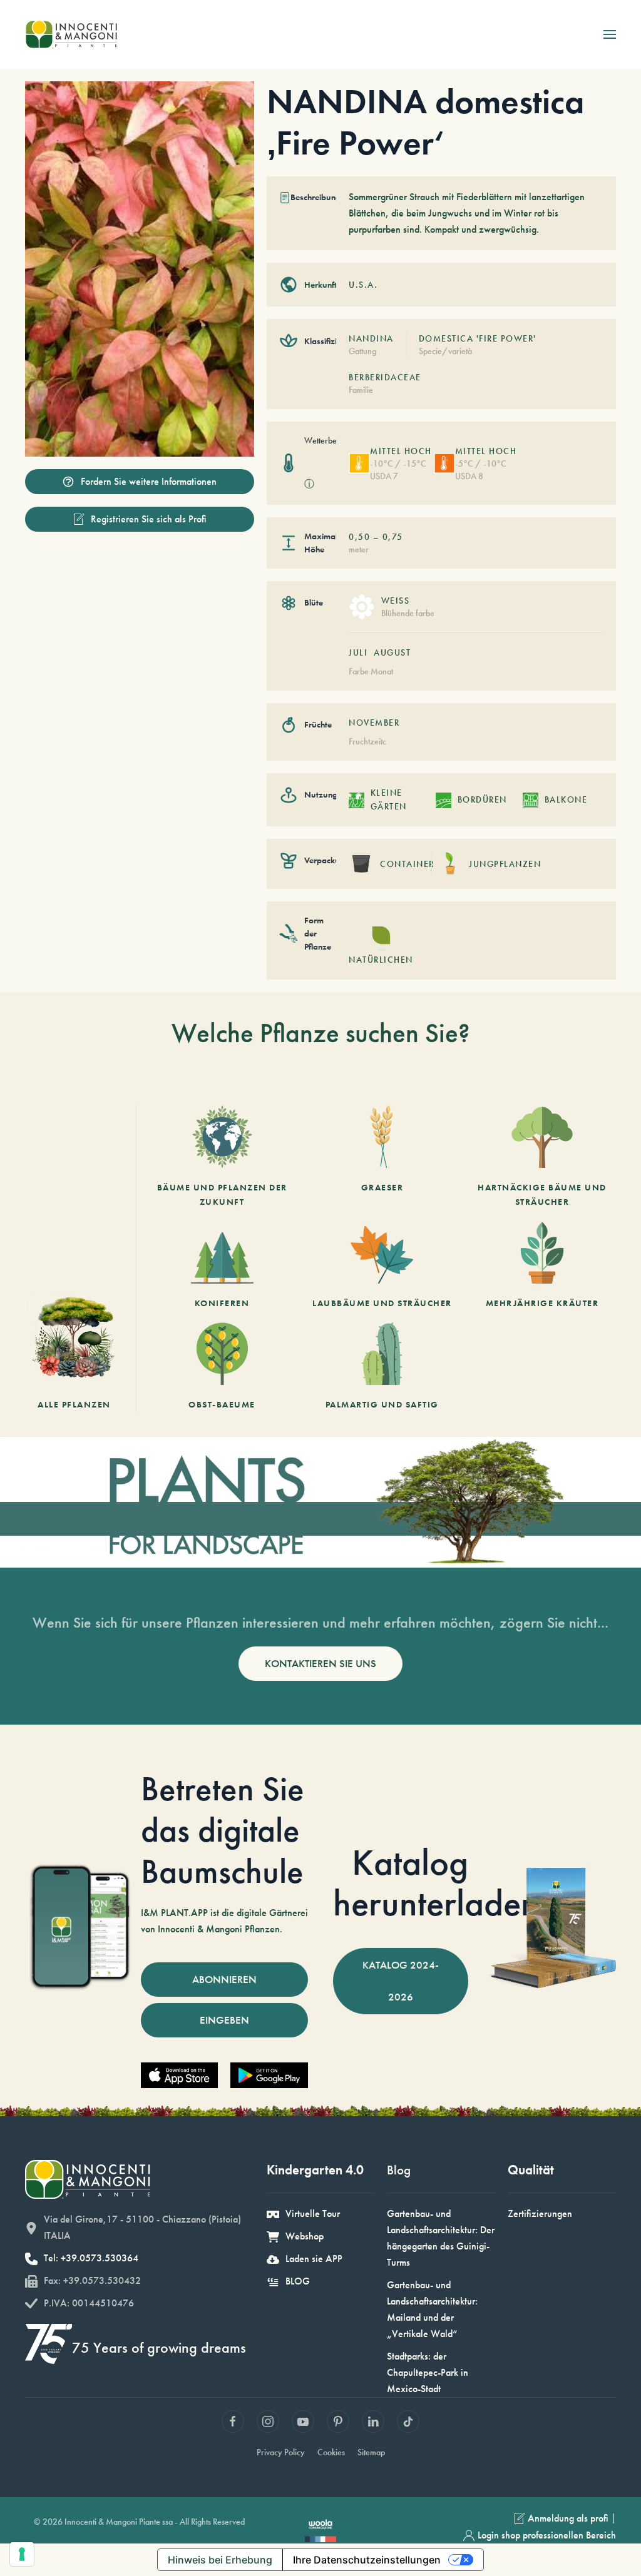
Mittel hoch (401, 451)
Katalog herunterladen (436, 1883)
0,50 (359, 537)
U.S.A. (363, 285)
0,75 (393, 537)
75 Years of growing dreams (159, 2347)
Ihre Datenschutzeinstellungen (367, 2560)
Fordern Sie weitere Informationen (149, 481)
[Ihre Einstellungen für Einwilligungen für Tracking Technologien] (22, 2554)
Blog (399, 2170)
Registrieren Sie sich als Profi (149, 519)
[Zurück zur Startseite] (71, 34)
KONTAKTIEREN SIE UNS (320, 1663)
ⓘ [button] (309, 484)
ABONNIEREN (224, 1979)
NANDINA (371, 338)
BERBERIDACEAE (385, 377)
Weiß (396, 601)
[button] (610, 34)
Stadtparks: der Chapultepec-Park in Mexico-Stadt (428, 2372)
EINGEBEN (224, 2020)
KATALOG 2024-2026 (401, 1981)
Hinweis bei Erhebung (220, 2560)
